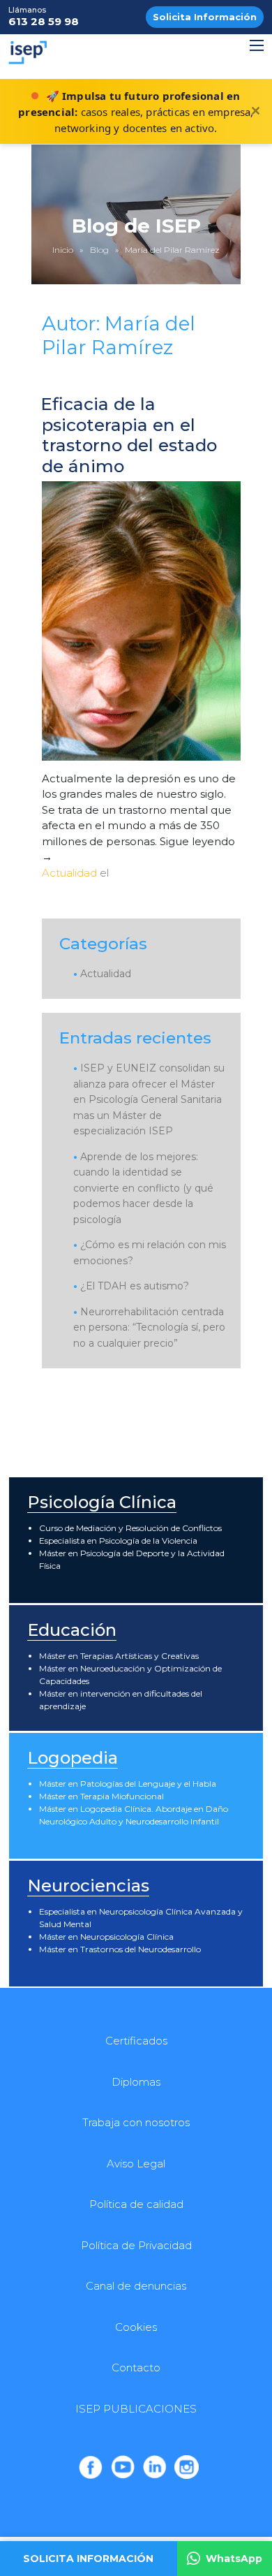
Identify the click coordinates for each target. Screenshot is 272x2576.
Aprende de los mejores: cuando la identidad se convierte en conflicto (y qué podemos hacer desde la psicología (143, 1188)
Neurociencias (88, 1886)
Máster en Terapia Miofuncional (101, 1796)
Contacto (136, 2368)
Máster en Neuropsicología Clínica (106, 1937)
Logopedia (73, 1758)
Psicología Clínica (102, 1502)
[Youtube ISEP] (123, 2467)
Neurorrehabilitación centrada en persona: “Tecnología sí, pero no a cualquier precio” (149, 1327)
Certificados (136, 2041)
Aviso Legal (136, 2164)
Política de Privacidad (136, 2245)
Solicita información (88, 2559)
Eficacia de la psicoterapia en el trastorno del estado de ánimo (129, 435)
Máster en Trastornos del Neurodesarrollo (120, 1949)
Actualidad (69, 873)
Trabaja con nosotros (136, 2122)
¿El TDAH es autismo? (135, 1286)
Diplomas (136, 2082)
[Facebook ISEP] (91, 2467)
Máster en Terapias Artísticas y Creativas (119, 1656)
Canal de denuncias (136, 2286)
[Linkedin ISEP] (155, 2467)
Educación (72, 1630)
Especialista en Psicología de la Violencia (118, 1541)
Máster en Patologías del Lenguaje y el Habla (128, 1784)
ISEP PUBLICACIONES (136, 2409)
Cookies (136, 2327)
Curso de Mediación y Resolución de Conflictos (130, 1528)
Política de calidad (136, 2204)
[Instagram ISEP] (186, 2467)
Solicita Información (205, 17)
